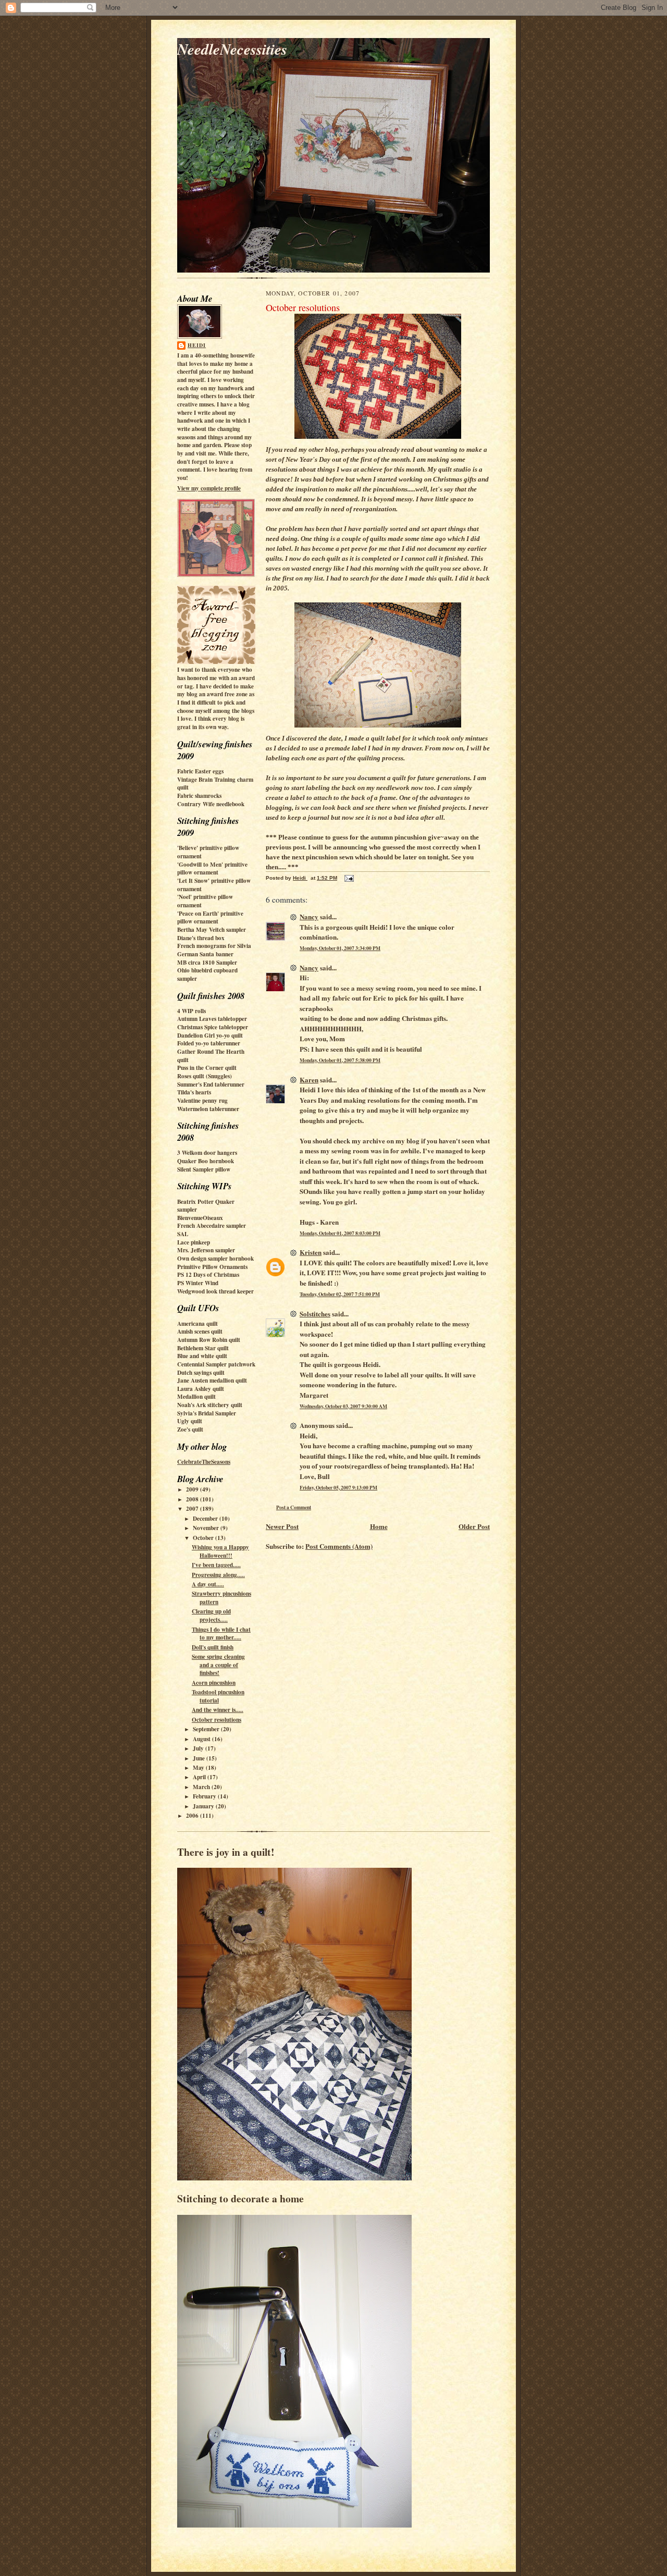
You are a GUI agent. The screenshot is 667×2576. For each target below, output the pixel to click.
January (204, 1806)
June (200, 1758)
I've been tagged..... (216, 1565)
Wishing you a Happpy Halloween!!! (220, 1551)
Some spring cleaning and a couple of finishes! (218, 1665)
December (206, 1519)
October (204, 1538)
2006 (193, 1816)
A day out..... (208, 1584)
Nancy (309, 916)
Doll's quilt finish (213, 1647)
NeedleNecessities (232, 49)
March (202, 1787)
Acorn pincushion (214, 1683)
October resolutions (217, 1720)
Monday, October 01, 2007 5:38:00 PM (340, 1060)
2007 (193, 1509)
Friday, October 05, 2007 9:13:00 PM (338, 1487)
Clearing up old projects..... (211, 1616)
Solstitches (315, 1314)
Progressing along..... (218, 1575)
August (202, 1739)
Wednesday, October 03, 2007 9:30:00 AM (343, 1406)
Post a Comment (294, 1507)
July (199, 1748)
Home (379, 1526)
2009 (193, 1489)
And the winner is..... (218, 1710)
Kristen (311, 1252)
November (207, 1528)
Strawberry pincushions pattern (221, 1598)
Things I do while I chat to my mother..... (221, 1634)
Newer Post (282, 1526)
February (205, 1796)
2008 (193, 1499)
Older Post (474, 1526)
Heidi (197, 345)
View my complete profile (209, 488)
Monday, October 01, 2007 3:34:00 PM (340, 948)
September (207, 1729)
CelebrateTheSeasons (204, 1462)
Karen (309, 1080)
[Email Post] (349, 878)
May (199, 1768)
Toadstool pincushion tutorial (218, 1696)
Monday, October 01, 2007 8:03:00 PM (340, 1233)
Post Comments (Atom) (339, 1546)
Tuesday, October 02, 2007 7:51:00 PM (340, 1294)
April (200, 1777)
